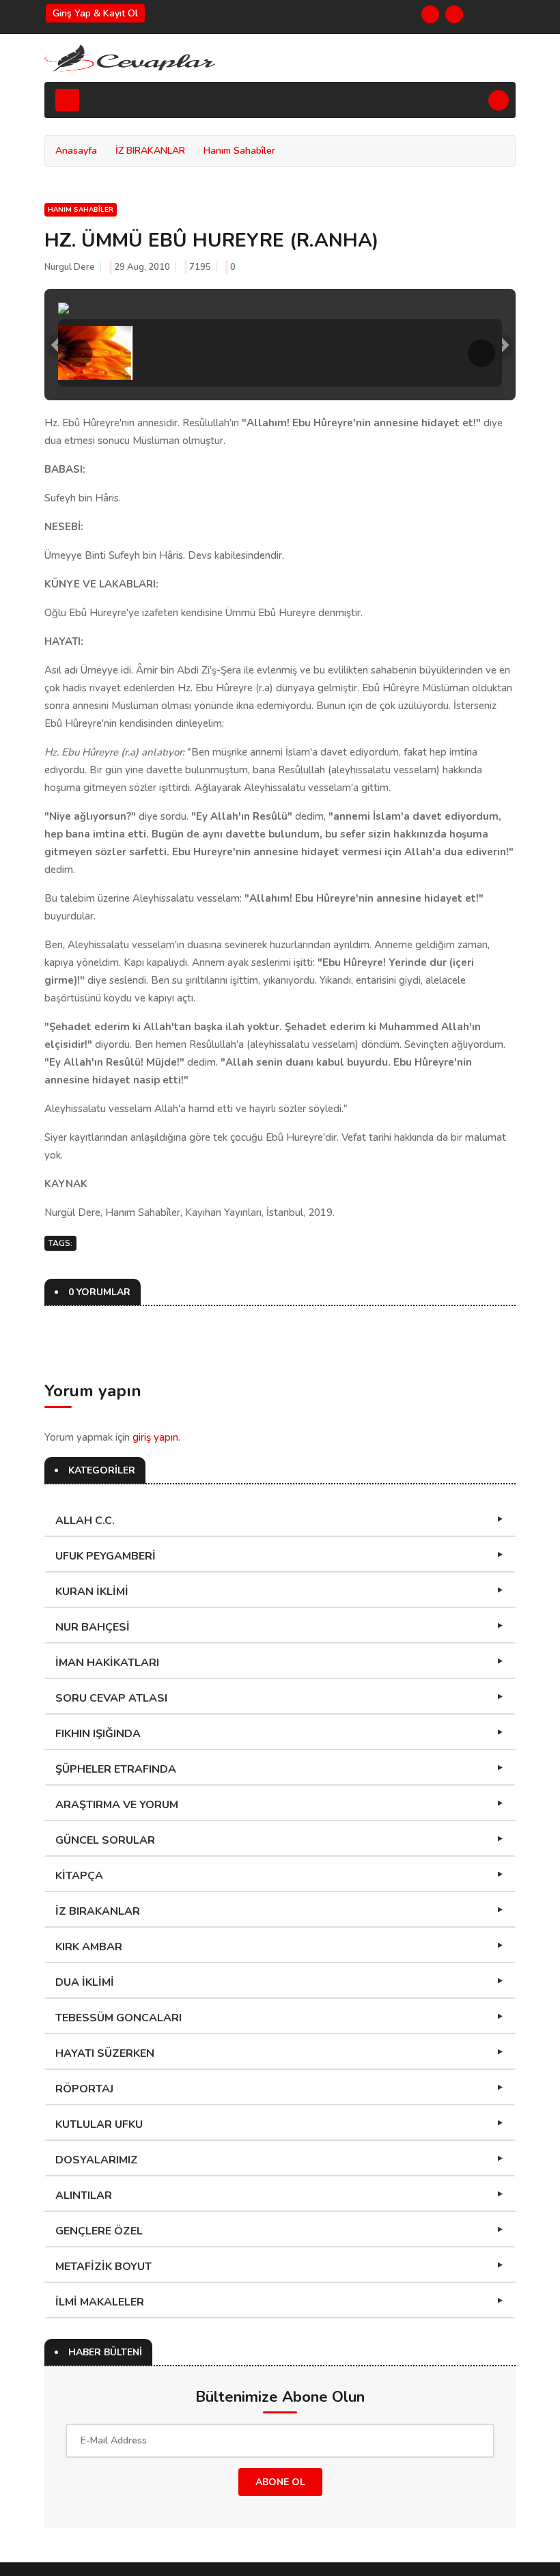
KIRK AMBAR (89, 1947)
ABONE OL (280, 2482)
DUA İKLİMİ (85, 1982)
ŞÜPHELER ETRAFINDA (116, 1769)
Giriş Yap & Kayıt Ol (95, 13)
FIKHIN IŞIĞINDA (98, 1734)
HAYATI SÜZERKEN (105, 2053)
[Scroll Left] (79, 353)
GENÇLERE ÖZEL (99, 2231)
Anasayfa (76, 151)
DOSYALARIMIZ (97, 2160)
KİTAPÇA (79, 1876)
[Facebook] (430, 14)
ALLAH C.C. (85, 1521)
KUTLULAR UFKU (99, 2124)
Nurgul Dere (70, 267)
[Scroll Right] (481, 353)
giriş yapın (155, 1437)
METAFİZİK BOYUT (103, 2267)
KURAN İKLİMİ (92, 1592)
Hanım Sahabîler (239, 151)
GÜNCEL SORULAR (105, 1840)
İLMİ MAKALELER (100, 2302)
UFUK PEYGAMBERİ (106, 1556)
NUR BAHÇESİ (93, 1627)
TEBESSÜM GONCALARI (118, 2018)
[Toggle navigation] (67, 100)
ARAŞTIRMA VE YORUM (117, 1805)
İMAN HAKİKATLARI (107, 1663)
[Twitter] (454, 14)
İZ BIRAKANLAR (150, 151)
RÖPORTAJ (84, 2089)
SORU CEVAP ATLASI (111, 1698)
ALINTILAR (84, 2196)
